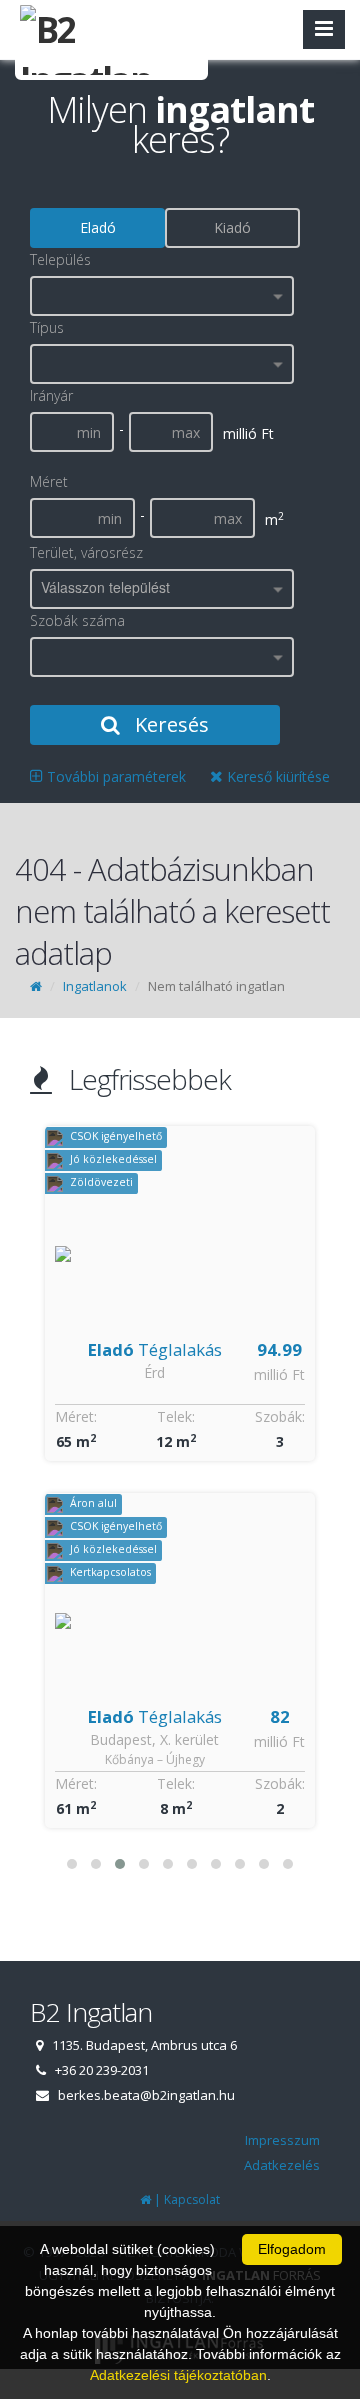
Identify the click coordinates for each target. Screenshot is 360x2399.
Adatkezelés (282, 2165)
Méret (49, 481)
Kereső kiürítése (276, 776)
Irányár (51, 395)
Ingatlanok (95, 986)
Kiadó (232, 227)
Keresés (169, 724)
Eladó (98, 227)
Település (60, 259)
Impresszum (282, 2140)
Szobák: (280, 1416)
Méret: (76, 1416)
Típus (47, 327)
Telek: (176, 1416)
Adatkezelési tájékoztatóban (178, 2375)
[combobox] (162, 296)
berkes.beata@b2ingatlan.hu (146, 2095)
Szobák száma (77, 620)
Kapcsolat (192, 2199)
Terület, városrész (86, 552)
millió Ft (279, 1374)
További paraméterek (114, 776)
